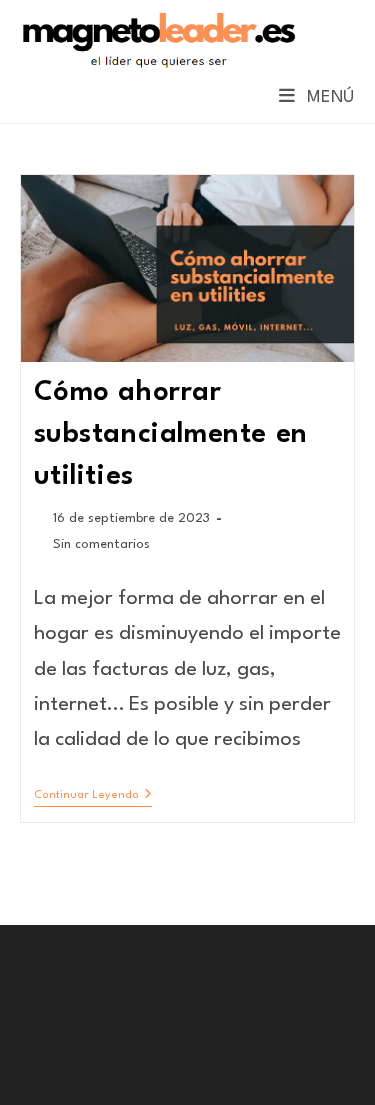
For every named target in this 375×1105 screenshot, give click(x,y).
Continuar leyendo (93, 797)
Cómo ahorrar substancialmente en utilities (171, 435)
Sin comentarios (101, 544)
